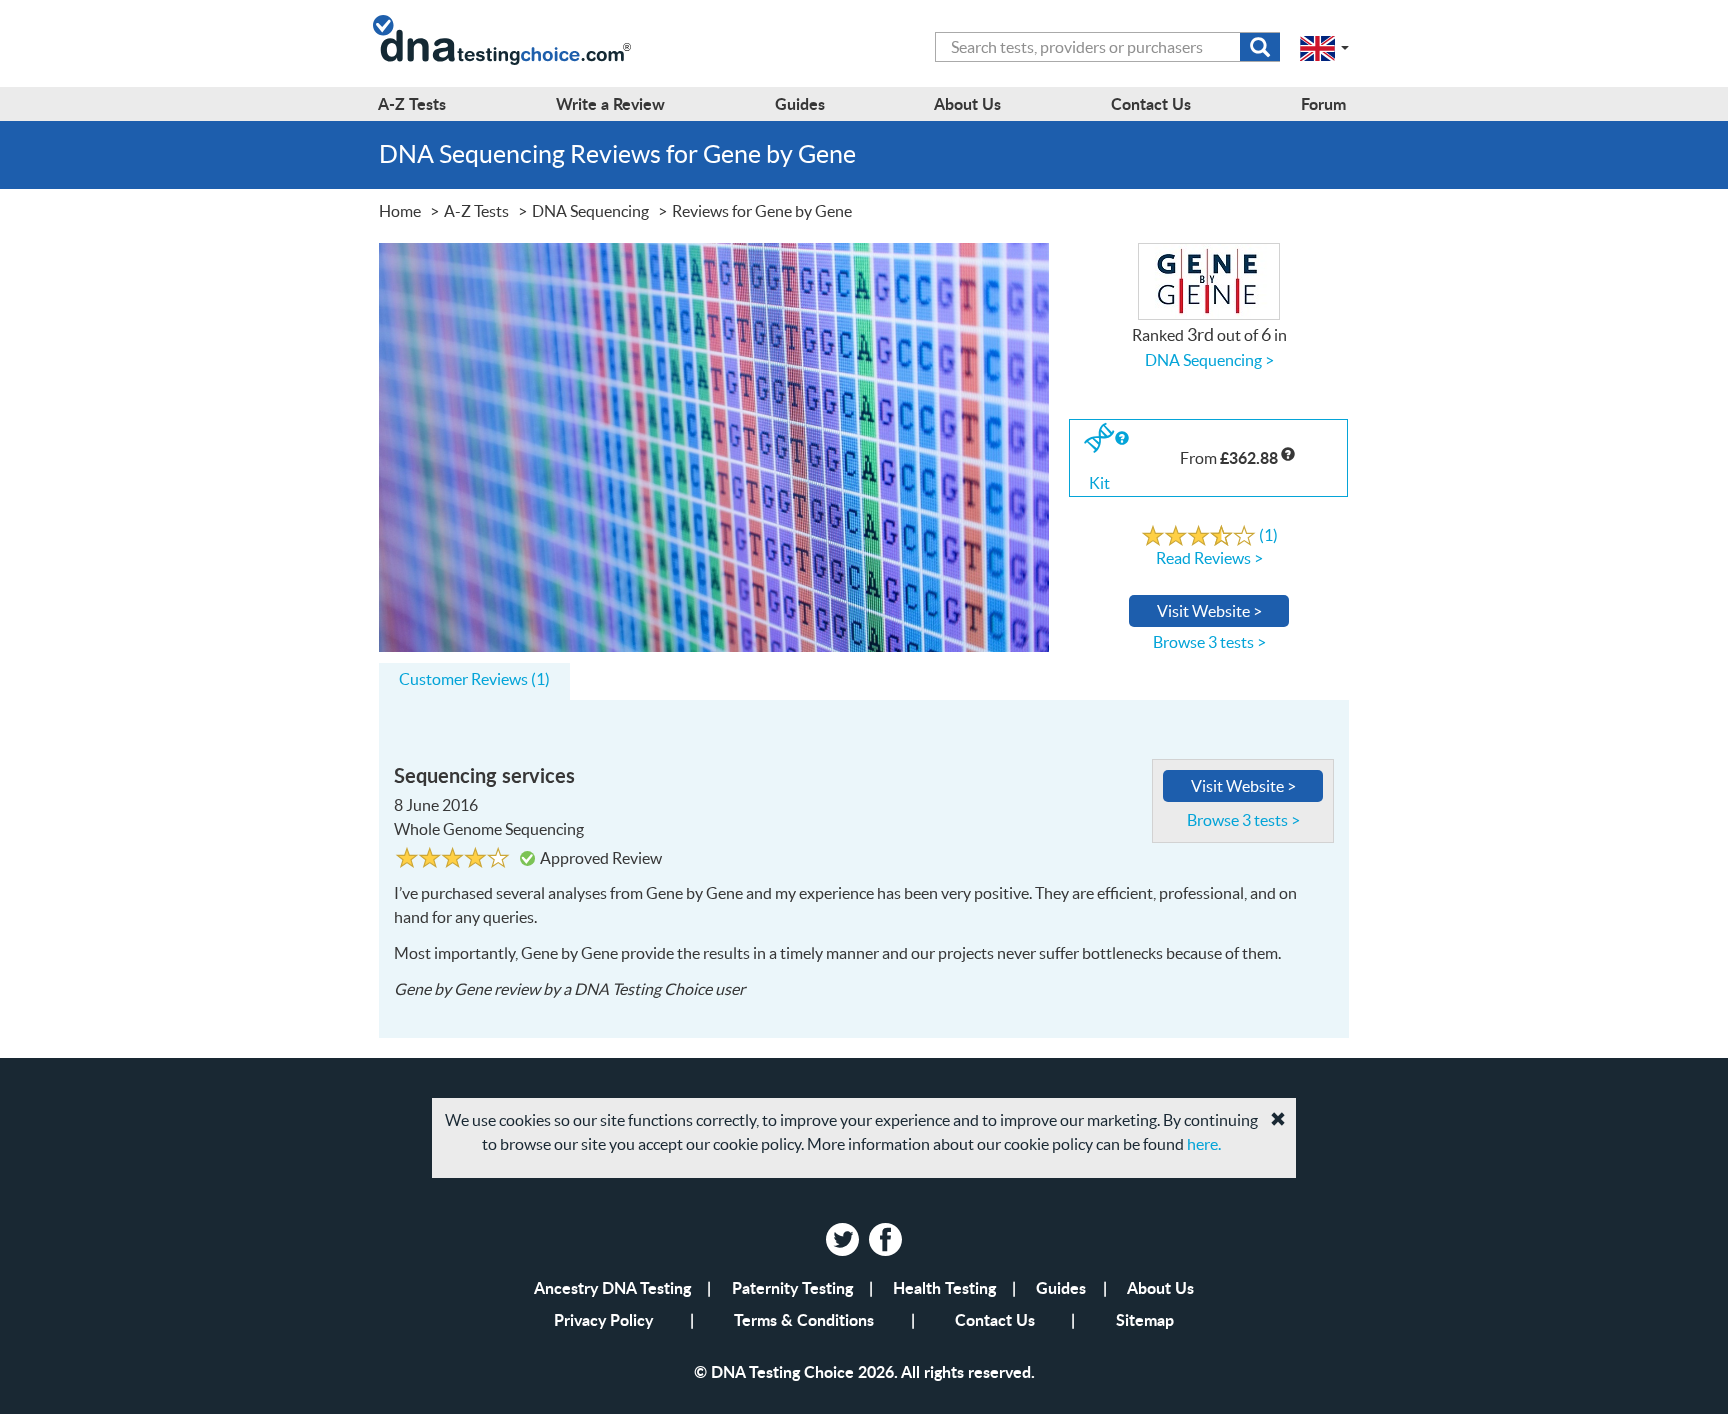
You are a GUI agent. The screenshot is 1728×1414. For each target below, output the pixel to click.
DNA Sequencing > (1209, 360)
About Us (1160, 1287)
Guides (1061, 1287)
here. (1204, 1144)
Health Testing (944, 1287)
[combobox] (1107, 47)
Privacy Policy (603, 1319)
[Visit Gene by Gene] (714, 445)
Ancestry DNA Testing (612, 1287)
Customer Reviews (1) (474, 679)
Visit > (1209, 611)
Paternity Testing (792, 1287)
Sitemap (1145, 1319)
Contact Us (995, 1319)
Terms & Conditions (804, 1319)
